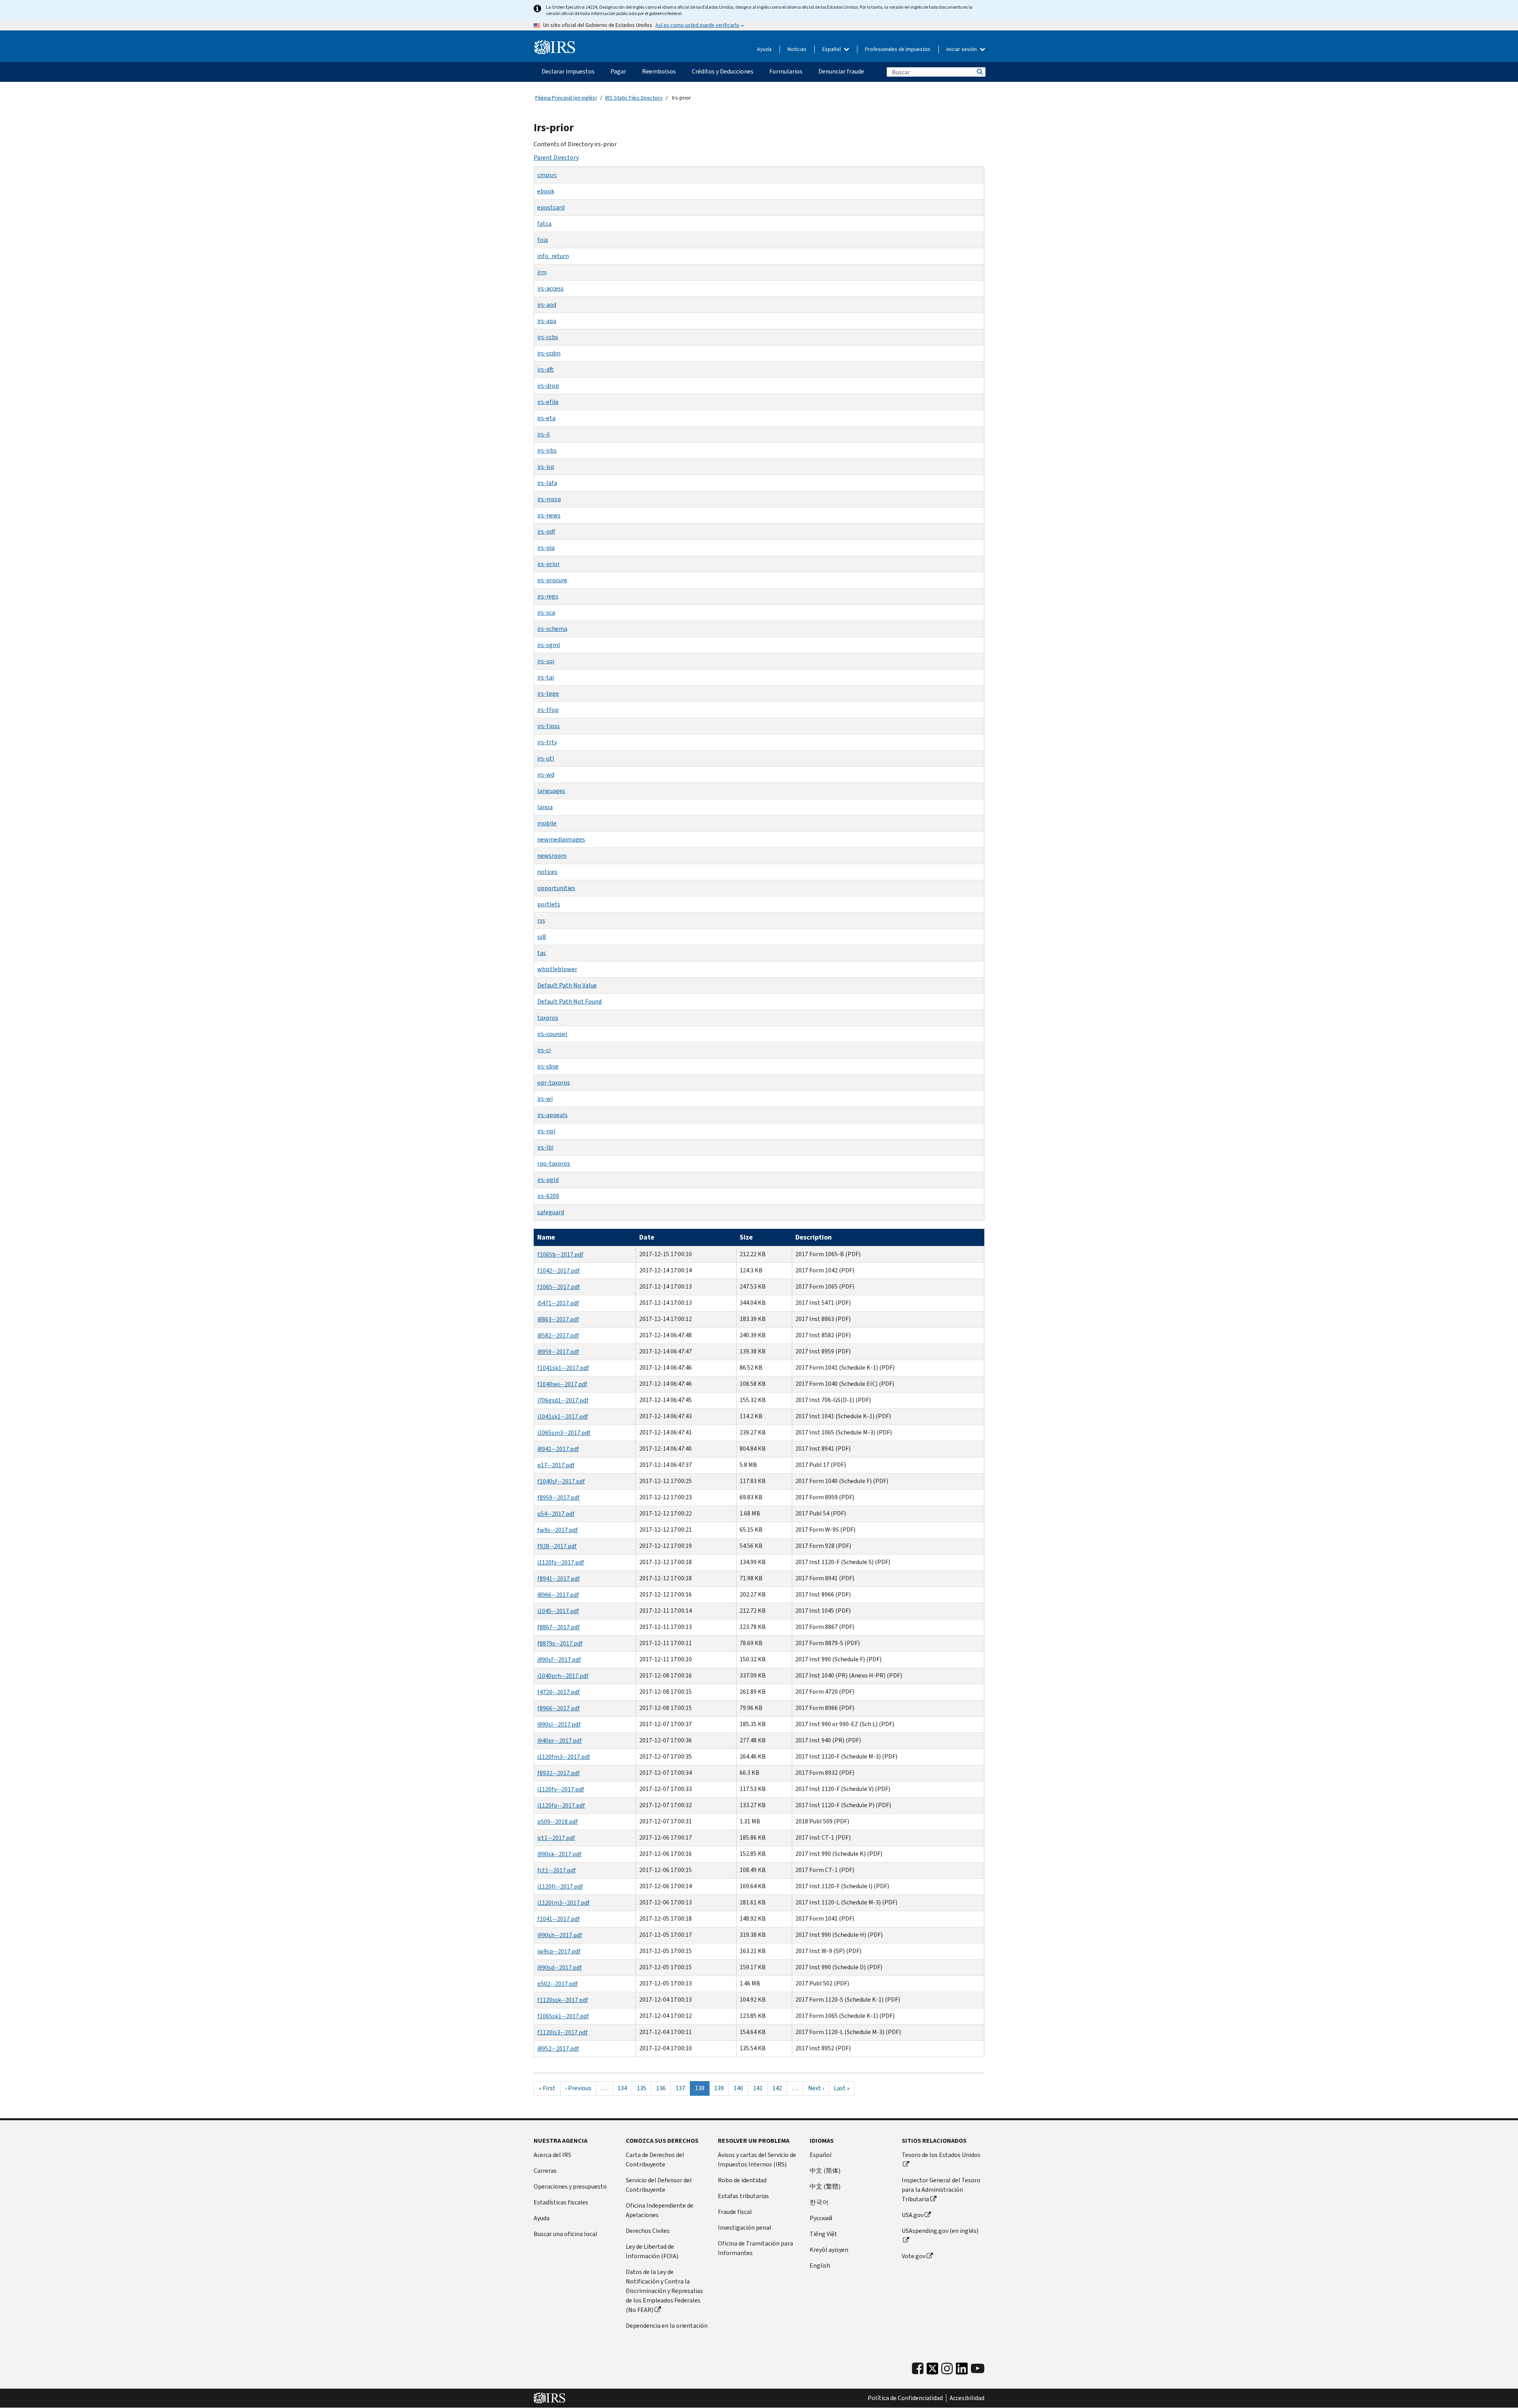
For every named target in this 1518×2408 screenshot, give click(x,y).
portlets (549, 904)
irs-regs (548, 596)
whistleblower (557, 969)
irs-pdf (546, 531)
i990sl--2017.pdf (559, 1724)
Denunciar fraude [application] (841, 71)
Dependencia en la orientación (667, 2326)
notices (547, 872)
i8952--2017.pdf (558, 2048)
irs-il (544, 434)
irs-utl (546, 758)
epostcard (551, 207)
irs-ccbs (548, 337)
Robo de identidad (742, 2180)
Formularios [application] (786, 71)
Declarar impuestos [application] (568, 71)
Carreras (545, 2171)
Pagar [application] (618, 71)
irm (542, 272)
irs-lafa (547, 483)
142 (779, 2088)
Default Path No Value (567, 985)
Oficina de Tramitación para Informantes (755, 2248)
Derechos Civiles (648, 2231)
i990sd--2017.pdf (560, 1967)
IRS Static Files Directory (634, 98)
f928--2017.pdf (557, 1546)
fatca (544, 224)
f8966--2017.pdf (559, 1708)
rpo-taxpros (554, 1163)
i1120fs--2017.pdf (561, 1562)
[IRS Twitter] (933, 2371)
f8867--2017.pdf (559, 1627)
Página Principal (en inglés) (566, 98)
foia (543, 240)
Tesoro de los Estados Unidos (941, 2155)
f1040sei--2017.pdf (562, 1384)
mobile (547, 823)
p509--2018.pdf (558, 1822)
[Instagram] (947, 2369)
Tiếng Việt (823, 2234)
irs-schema (552, 629)
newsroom (552, 856)
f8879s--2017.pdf (560, 1643)
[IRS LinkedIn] (962, 2371)
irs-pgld (548, 1180)
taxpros (548, 1018)
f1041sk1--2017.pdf (563, 1368)
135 (644, 2088)
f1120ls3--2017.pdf (563, 2032)
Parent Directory (556, 158)
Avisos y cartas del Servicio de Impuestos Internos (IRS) (757, 2160)
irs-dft (546, 369)
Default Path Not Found (569, 1001)
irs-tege (548, 694)
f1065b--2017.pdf (560, 1254)
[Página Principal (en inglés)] (555, 47)
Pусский (821, 2218)
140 (740, 2088)
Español (832, 49)
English (820, 2266)
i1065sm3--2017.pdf (564, 1433)
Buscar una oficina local (565, 2234)
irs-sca (546, 612)
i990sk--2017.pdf (559, 1854)
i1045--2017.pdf (558, 1611)
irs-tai (546, 677)
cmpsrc (547, 175)
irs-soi (546, 661)
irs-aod (547, 305)
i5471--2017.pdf (558, 1303)
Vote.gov (914, 2256)
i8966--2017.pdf (558, 1595)
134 (624, 2088)
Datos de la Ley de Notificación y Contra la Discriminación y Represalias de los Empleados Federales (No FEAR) (664, 2291)
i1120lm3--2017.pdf (564, 1903)
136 (663, 2088)
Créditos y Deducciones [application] (723, 71)
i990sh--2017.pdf (560, 1935)
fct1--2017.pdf (557, 1870)
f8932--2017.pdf (559, 1773)
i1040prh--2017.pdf (563, 1676)
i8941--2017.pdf (558, 1449)
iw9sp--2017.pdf (559, 1951)
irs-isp (546, 467)
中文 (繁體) (825, 2186)
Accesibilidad (967, 2398)
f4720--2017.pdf (559, 1692)
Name (546, 1237)
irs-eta (546, 418)
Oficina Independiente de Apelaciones (660, 2210)
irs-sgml (549, 645)
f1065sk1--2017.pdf (563, 2016)
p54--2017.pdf (556, 1514)
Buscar (979, 72)
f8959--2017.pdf (559, 1497)
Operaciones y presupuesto (570, 2186)
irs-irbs (547, 450)
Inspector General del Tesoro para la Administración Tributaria (941, 2190)
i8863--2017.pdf (558, 1319)
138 (702, 2090)
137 (682, 2088)
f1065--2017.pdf (559, 1287)
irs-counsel (552, 1034)
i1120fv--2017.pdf (561, 1789)
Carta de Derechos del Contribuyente (655, 2160)
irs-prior (548, 564)
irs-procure (552, 580)
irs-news (549, 515)
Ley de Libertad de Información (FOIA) (652, 2251)
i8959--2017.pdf (558, 1352)
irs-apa (547, 321)
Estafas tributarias (743, 2196)
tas (542, 953)
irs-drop (548, 386)
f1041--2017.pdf (559, 1919)
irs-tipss (548, 726)
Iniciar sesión (962, 49)
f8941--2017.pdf (559, 1579)
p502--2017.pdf (558, 1984)
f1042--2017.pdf (559, 1271)
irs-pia (546, 548)
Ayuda (764, 49)
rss (541, 920)
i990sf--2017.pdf (559, 1660)
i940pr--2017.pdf (560, 1741)
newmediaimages (561, 839)
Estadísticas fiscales (561, 2202)
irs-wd (546, 775)
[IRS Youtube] (978, 2369)
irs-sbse (548, 1066)
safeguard (551, 1212)
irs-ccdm (549, 353)
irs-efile (548, 402)
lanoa (545, 807)
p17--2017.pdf (556, 1465)
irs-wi (545, 1099)
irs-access (550, 288)
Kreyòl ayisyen (829, 2250)
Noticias (797, 49)
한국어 (819, 2202)
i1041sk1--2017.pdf (563, 1416)
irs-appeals (552, 1115)
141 (760, 2088)
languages (551, 791)
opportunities (556, 888)
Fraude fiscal (735, 2212)
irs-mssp (549, 499)
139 (721, 2088)
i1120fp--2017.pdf (561, 1805)
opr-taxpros (554, 1082)
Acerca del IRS (552, 2155)
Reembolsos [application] (659, 71)
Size (746, 1237)
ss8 (542, 937)
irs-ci (544, 1050)
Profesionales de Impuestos (898, 49)
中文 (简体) (825, 2171)
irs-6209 (548, 1196)
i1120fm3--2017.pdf (564, 1757)
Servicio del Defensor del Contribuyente (659, 2185)
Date (647, 1237)
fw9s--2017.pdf (558, 1530)
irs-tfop (548, 710)
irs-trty (547, 742)
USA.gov (913, 2215)
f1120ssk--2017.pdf (563, 2000)
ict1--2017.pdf (556, 1838)
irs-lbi (545, 1147)
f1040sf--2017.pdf (561, 1481)
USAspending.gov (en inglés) (940, 2231)
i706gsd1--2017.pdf (563, 1400)
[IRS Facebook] (918, 2369)
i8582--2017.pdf (558, 1335)
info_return (553, 256)
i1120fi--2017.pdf (560, 1886)
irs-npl (546, 1131)
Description (814, 1237)
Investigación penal (745, 2228)
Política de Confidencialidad (905, 2398)
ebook (546, 191)
